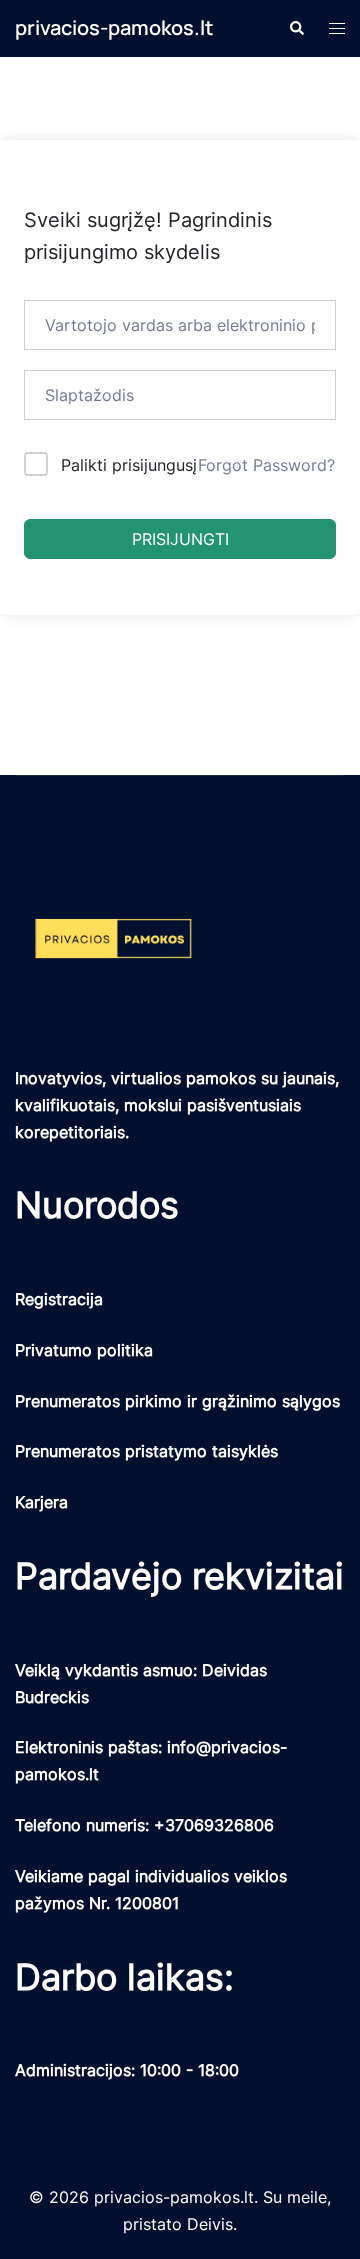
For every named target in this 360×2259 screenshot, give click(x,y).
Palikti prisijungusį (129, 465)
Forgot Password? (266, 465)
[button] (296, 28)
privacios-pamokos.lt (114, 27)
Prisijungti (180, 539)
